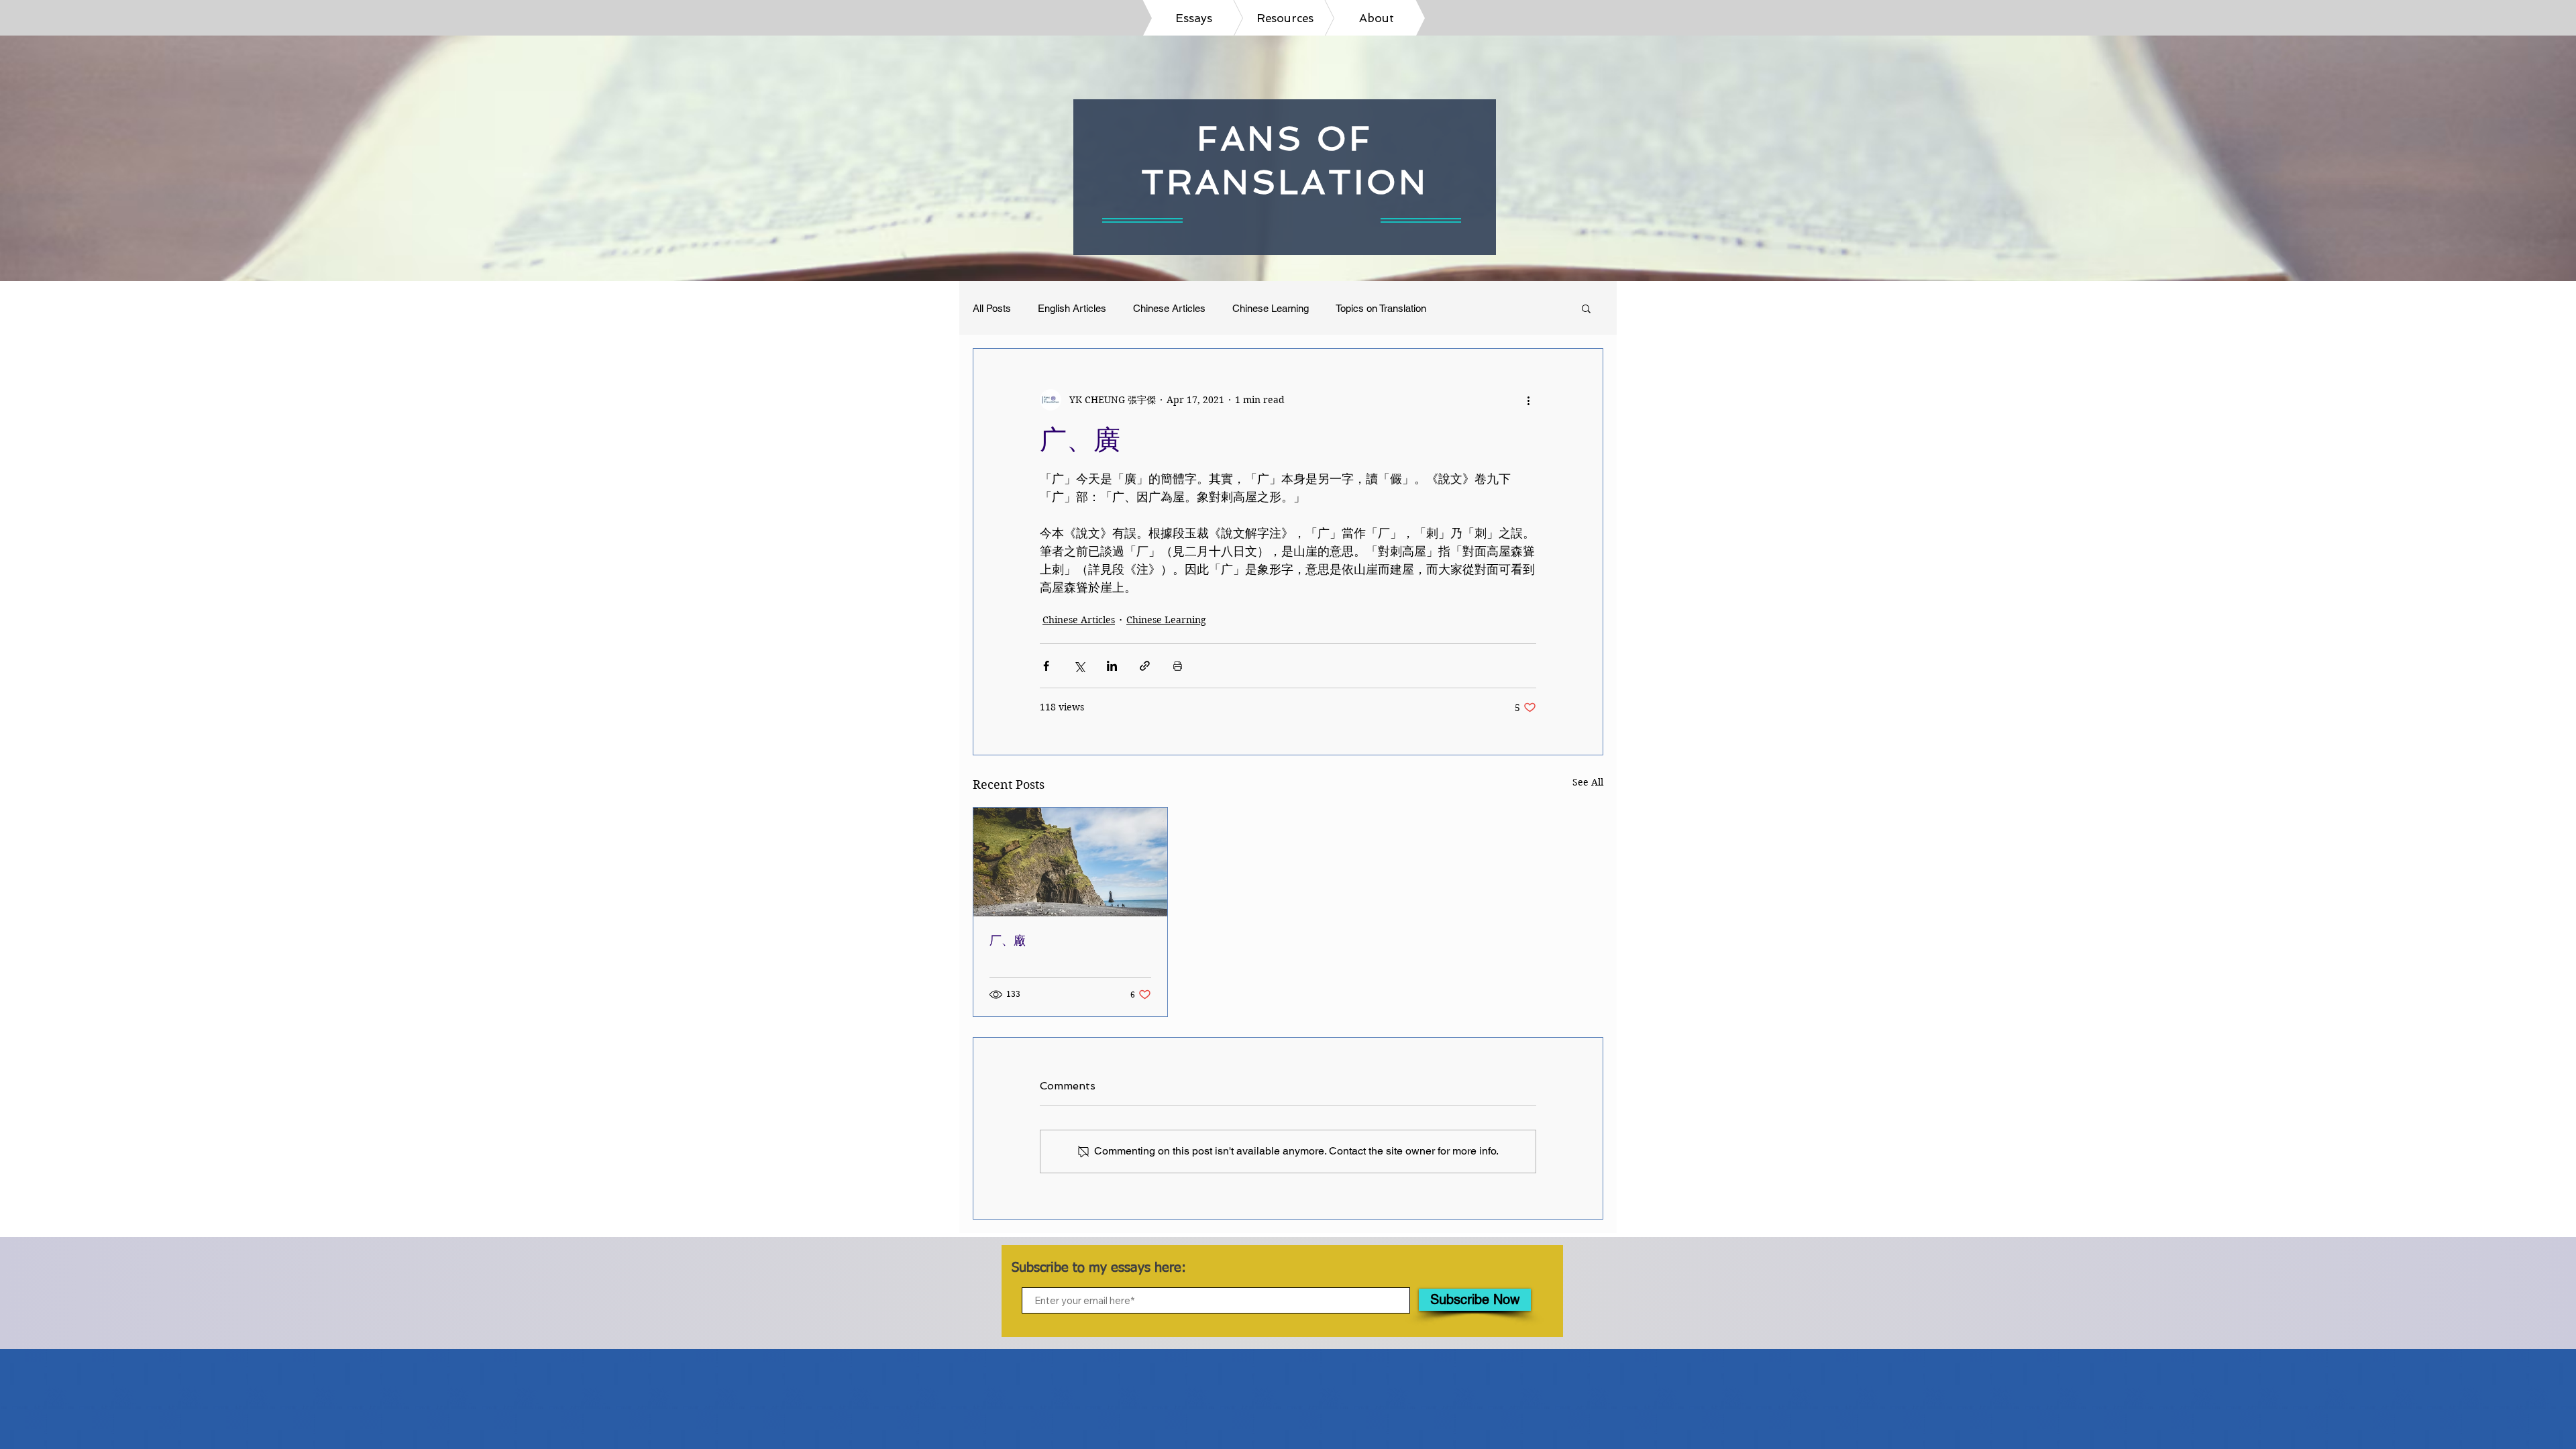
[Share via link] (1145, 666)
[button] (1586, 308)
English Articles (1072, 308)
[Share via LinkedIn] (1112, 666)
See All (1588, 782)
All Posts (992, 308)
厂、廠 (1008, 940)
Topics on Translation (1381, 308)
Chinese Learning (1271, 308)
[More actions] (1528, 400)
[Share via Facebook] (1046, 666)
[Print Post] (1178, 666)
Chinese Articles (1169, 308)
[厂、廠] (1070, 862)
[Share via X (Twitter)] (1079, 666)
